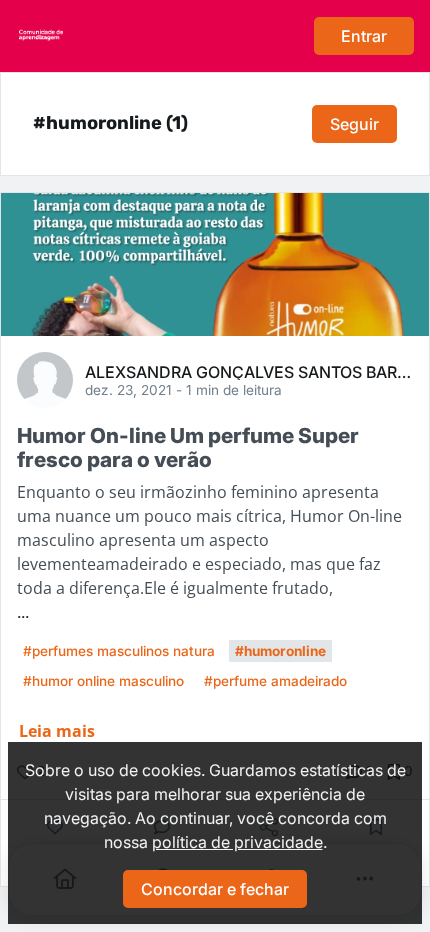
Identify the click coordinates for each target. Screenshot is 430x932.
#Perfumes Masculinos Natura (119, 651)
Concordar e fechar (215, 889)
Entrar (364, 36)
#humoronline (280, 651)
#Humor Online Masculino (103, 681)
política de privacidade (237, 842)
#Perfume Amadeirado (275, 681)
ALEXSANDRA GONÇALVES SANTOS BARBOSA (249, 371)
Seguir (354, 124)
